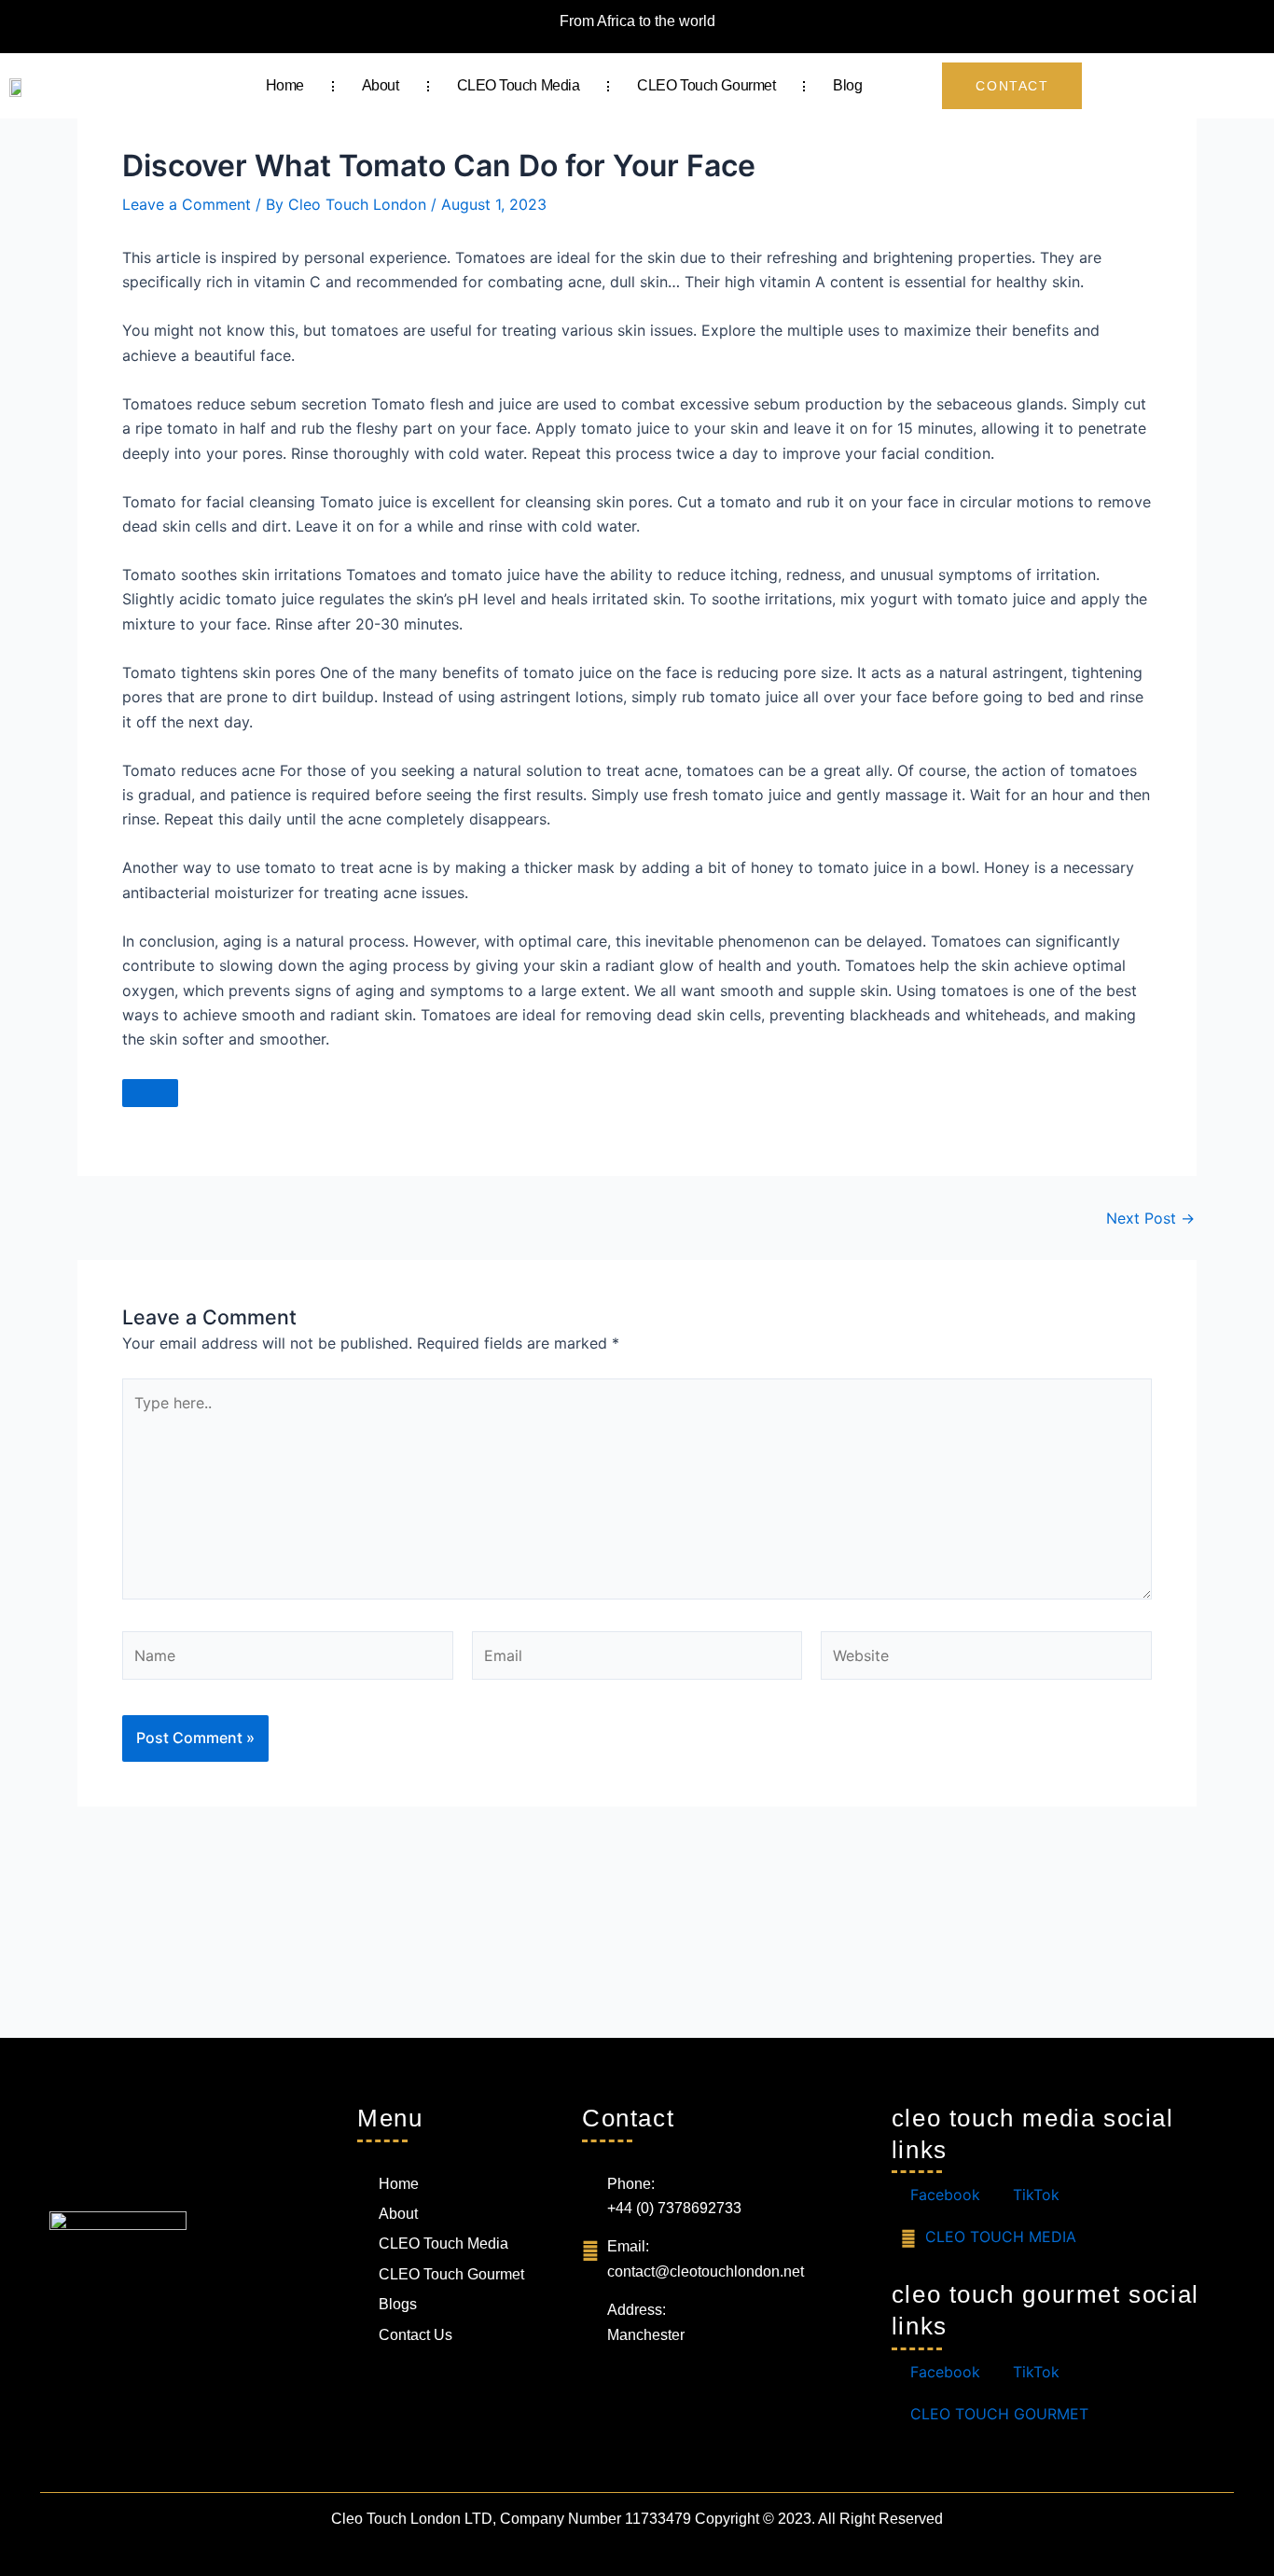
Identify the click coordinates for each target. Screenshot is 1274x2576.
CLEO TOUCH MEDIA (998, 2237)
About (381, 85)
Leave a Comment (187, 204)
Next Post (1150, 1218)
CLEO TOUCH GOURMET (997, 2414)
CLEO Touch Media (519, 85)
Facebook (943, 2195)
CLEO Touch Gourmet (706, 85)
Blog (847, 85)
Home (285, 85)
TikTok (1034, 2195)
